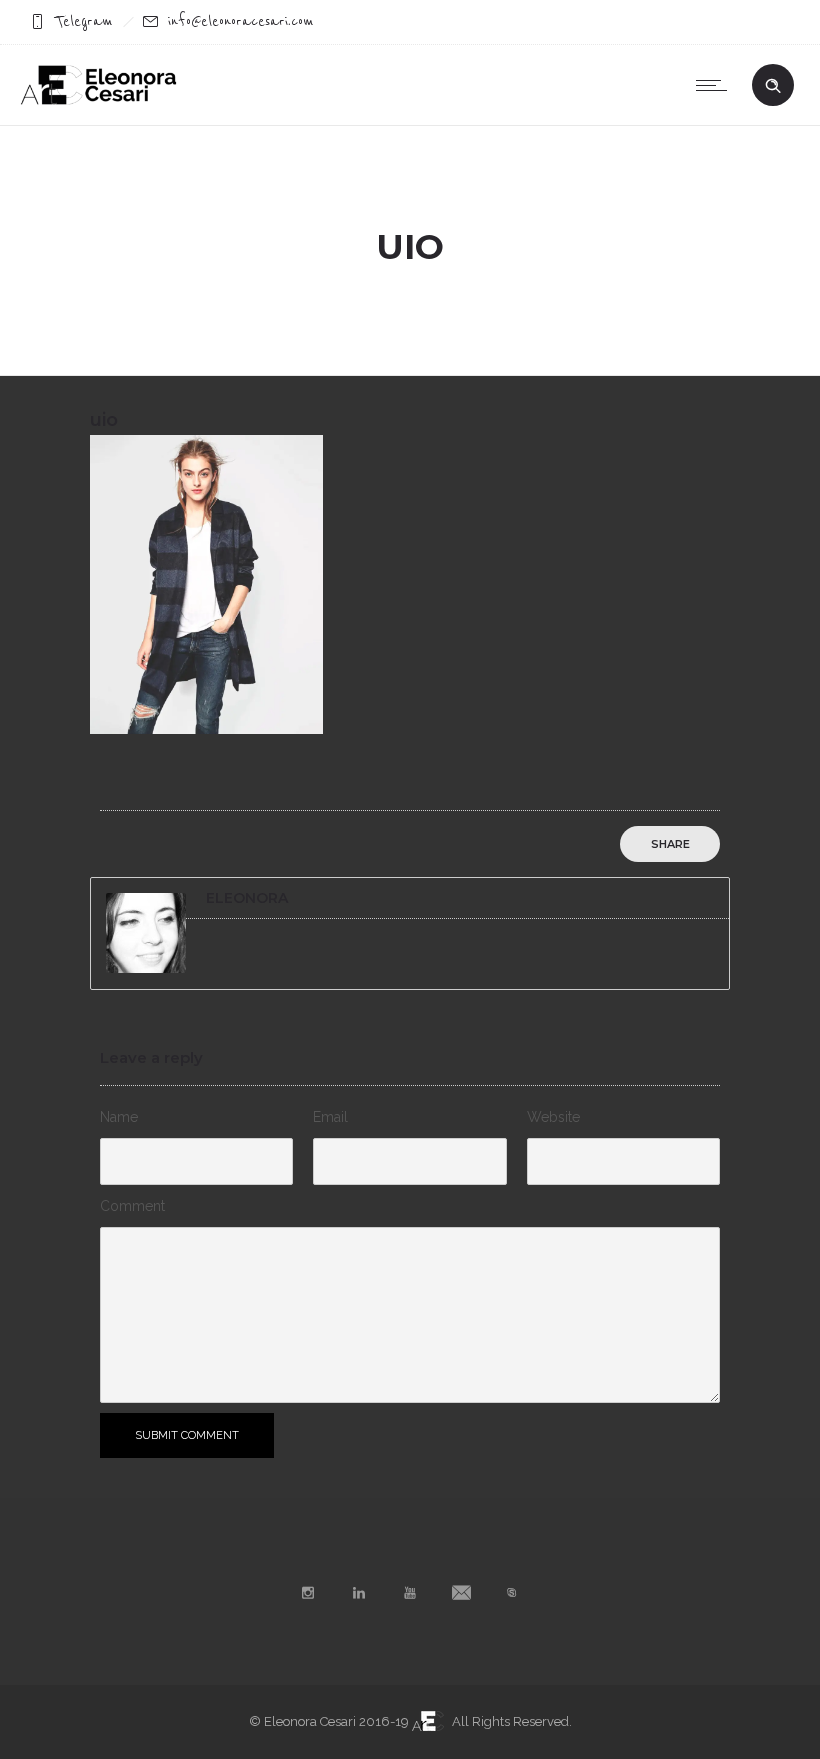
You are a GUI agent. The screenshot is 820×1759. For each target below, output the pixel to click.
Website (553, 1117)
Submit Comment (187, 1435)
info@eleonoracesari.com (241, 21)
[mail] (461, 1593)
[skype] (512, 1593)
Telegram (84, 21)
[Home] (98, 100)
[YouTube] (410, 1593)
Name (119, 1117)
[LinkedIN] (359, 1593)
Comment (132, 1206)
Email (330, 1117)
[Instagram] (308, 1593)
